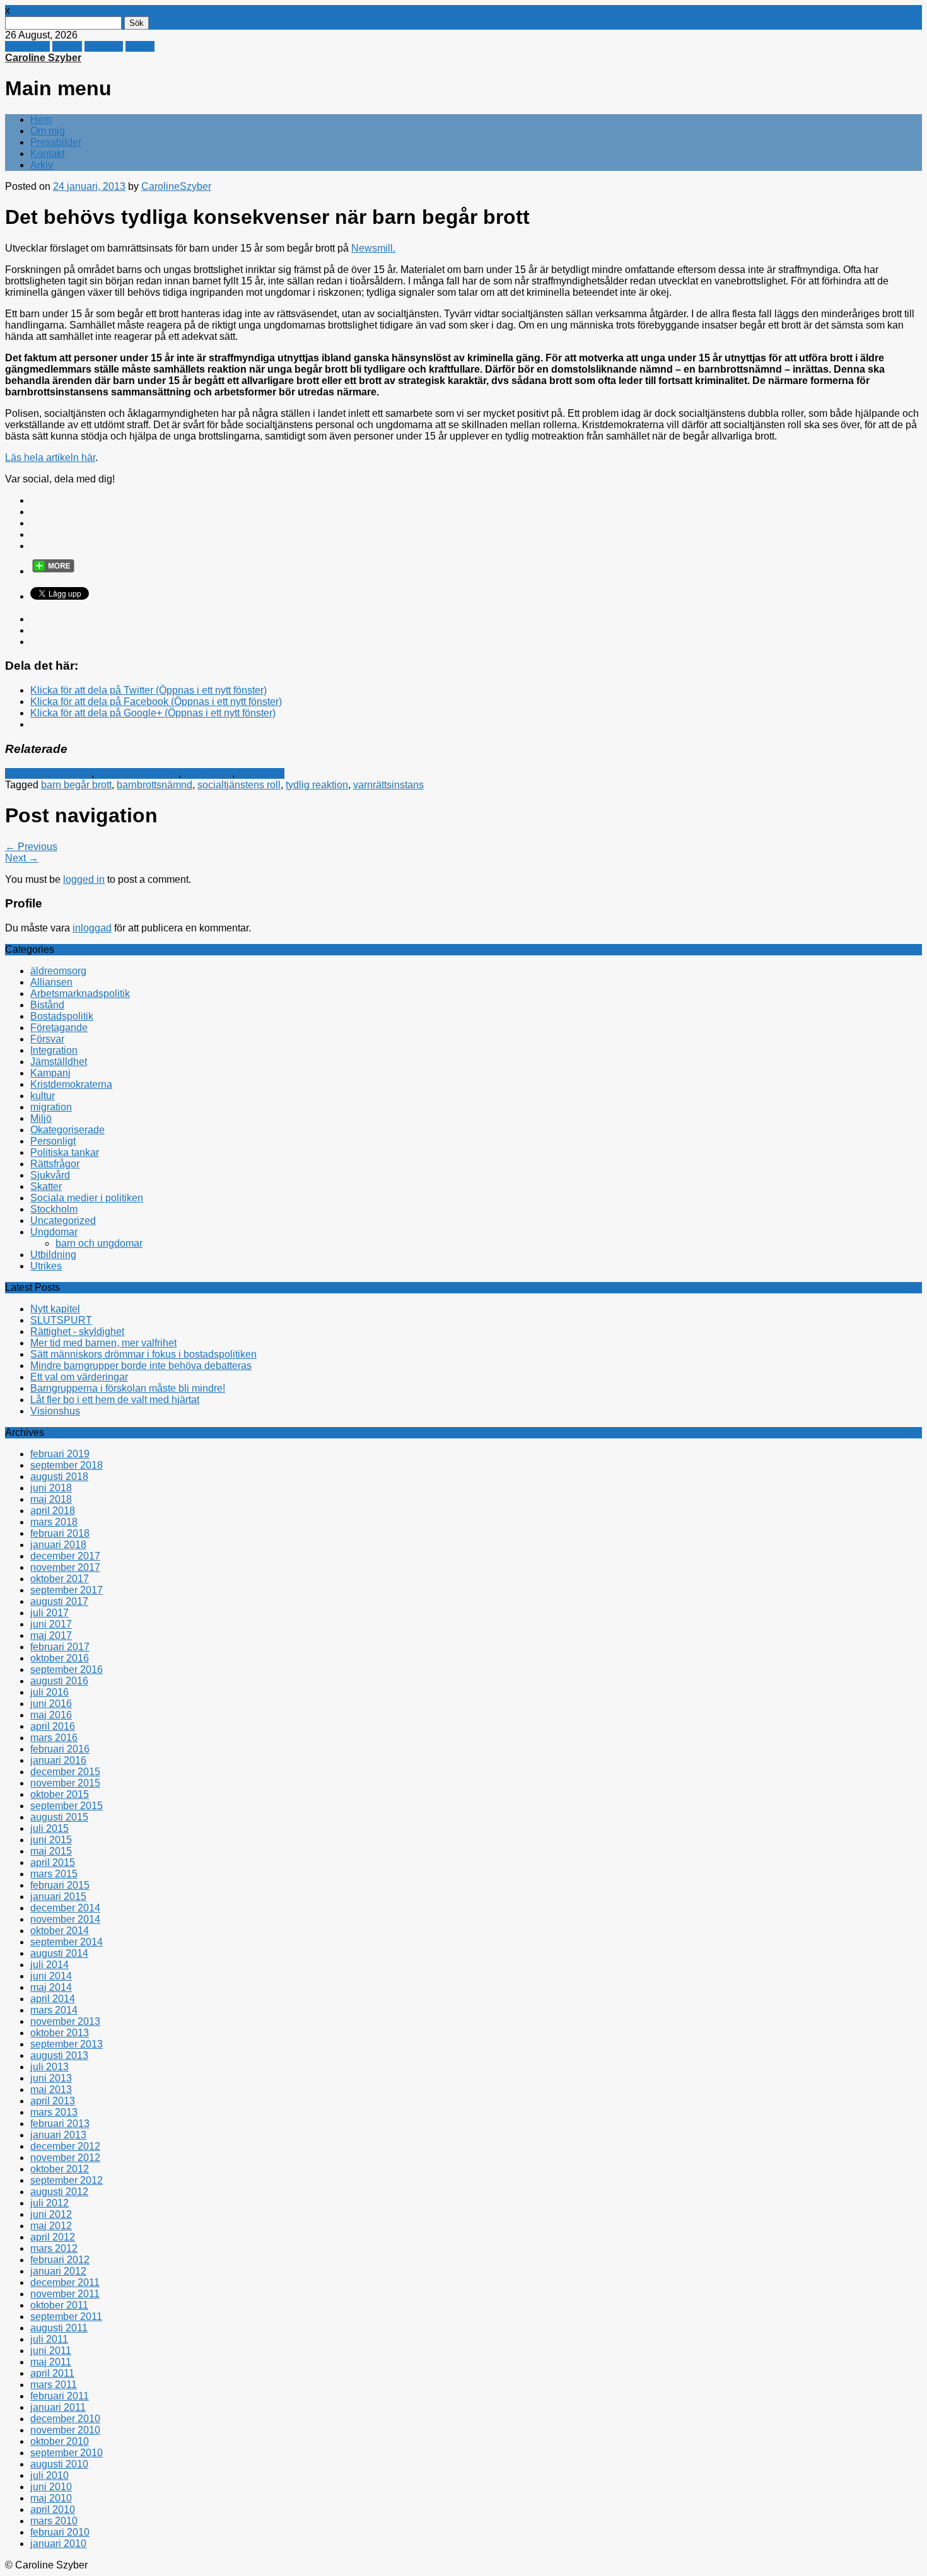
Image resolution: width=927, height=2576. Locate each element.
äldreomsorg (58, 971)
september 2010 (67, 2453)
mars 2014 (54, 2010)
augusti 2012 (59, 2192)
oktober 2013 (60, 2033)
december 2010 (65, 2419)
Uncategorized (63, 1221)
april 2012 (53, 2237)
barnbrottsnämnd (154, 785)
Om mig (48, 131)
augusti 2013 (59, 2055)
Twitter (67, 46)
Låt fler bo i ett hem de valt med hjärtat (115, 1400)
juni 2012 (51, 2214)
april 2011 (52, 2373)
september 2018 (67, 1465)
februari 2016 (60, 1749)
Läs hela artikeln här (50, 458)
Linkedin (104, 46)
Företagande (59, 1028)
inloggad (92, 928)
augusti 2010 (59, 2464)
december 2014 (65, 1908)
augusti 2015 (59, 1817)
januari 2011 (58, 2407)
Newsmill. (373, 248)
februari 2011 (60, 2396)
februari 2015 (60, 1885)
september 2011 (66, 2317)
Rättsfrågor (208, 773)
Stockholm (54, 1209)
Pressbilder (56, 142)
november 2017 (65, 1567)
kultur (43, 1096)
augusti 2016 (59, 1681)
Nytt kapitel (55, 1309)
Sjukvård (50, 1175)
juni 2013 (51, 2078)
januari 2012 (58, 2271)
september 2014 (67, 1942)
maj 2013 (51, 2089)
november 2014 (65, 1919)
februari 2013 (60, 2124)
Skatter (46, 1186)
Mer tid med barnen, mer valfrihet (103, 1343)
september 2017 (67, 1590)
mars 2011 (54, 2385)
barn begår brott (76, 785)
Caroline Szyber (43, 58)
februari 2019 (60, 1454)
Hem (41, 119)
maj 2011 (51, 2362)
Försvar (47, 1039)
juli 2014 (50, 1965)
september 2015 (67, 1806)
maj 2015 (51, 1851)
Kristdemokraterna (137, 773)
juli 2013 (50, 2067)
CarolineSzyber (176, 186)
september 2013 (67, 2044)
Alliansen (51, 982)
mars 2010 (54, 2521)
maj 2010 (51, 2498)
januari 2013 (58, 2135)
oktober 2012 (60, 2169)
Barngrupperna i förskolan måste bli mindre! (128, 1388)
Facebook (27, 46)
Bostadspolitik (62, 1016)
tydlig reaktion (317, 785)
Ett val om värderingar (79, 1377)
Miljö (41, 1118)
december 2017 (65, 1556)
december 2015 (65, 1772)
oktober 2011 (59, 2305)
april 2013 (53, 2101)
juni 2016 (51, 1704)
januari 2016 (58, 1760)
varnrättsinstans (388, 785)
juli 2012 (50, 2203)
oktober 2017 (60, 1579)
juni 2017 (51, 1624)
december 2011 (65, 2282)
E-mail (140, 46)
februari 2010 (60, 2532)
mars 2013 (54, 2112)
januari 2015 (58, 1897)
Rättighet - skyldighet (77, 1332)
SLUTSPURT (61, 1320)
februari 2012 (60, 2260)
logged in (84, 879)
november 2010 (65, 2430)
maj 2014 (51, 1987)
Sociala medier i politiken (87, 1198)
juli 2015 (50, 1828)
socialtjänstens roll (239, 785)
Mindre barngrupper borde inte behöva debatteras (141, 1366)
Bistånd (47, 1005)
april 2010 (53, 2509)
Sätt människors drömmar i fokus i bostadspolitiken (143, 1354)
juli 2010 (50, 2475)
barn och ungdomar (48, 773)
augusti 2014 (59, 1953)
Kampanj (50, 1073)
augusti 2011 (59, 2328)
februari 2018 (60, 1533)
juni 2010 (51, 2487)
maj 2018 (51, 1499)
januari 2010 (58, 2544)
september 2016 (67, 1670)
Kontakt (47, 154)
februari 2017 (60, 1647)
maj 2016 (51, 1715)
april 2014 (53, 1999)
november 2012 (65, 2158)
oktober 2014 (60, 1931)
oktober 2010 (60, 2441)
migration (51, 1107)
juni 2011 (51, 2351)
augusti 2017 (59, 1601)
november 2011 (65, 2294)
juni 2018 (51, 1488)
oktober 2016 (60, 1658)
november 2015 (65, 1783)
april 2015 (53, 1862)
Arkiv (42, 165)
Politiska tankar (65, 1152)
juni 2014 (51, 1976)
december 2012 (65, 2146)
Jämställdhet (59, 1062)
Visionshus (55, 1411)
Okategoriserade (67, 1130)
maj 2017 (51, 1635)
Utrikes (46, 1266)
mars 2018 (54, 1522)
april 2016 (53, 1726)
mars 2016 (54, 1738)
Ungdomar (261, 773)
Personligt (53, 1141)
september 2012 (67, 2180)
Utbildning (53, 1255)
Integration (54, 1050)
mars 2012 (54, 2248)
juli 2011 (49, 2339)
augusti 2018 (59, 1477)
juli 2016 (50, 1692)
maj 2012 (51, 2226)
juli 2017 (50, 1613)
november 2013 (65, 2021)
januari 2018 (58, 1545)
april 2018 (53, 1511)
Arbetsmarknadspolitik (80, 994)
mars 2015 (54, 1874)
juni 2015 (51, 1840)
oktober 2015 (60, 1794)
